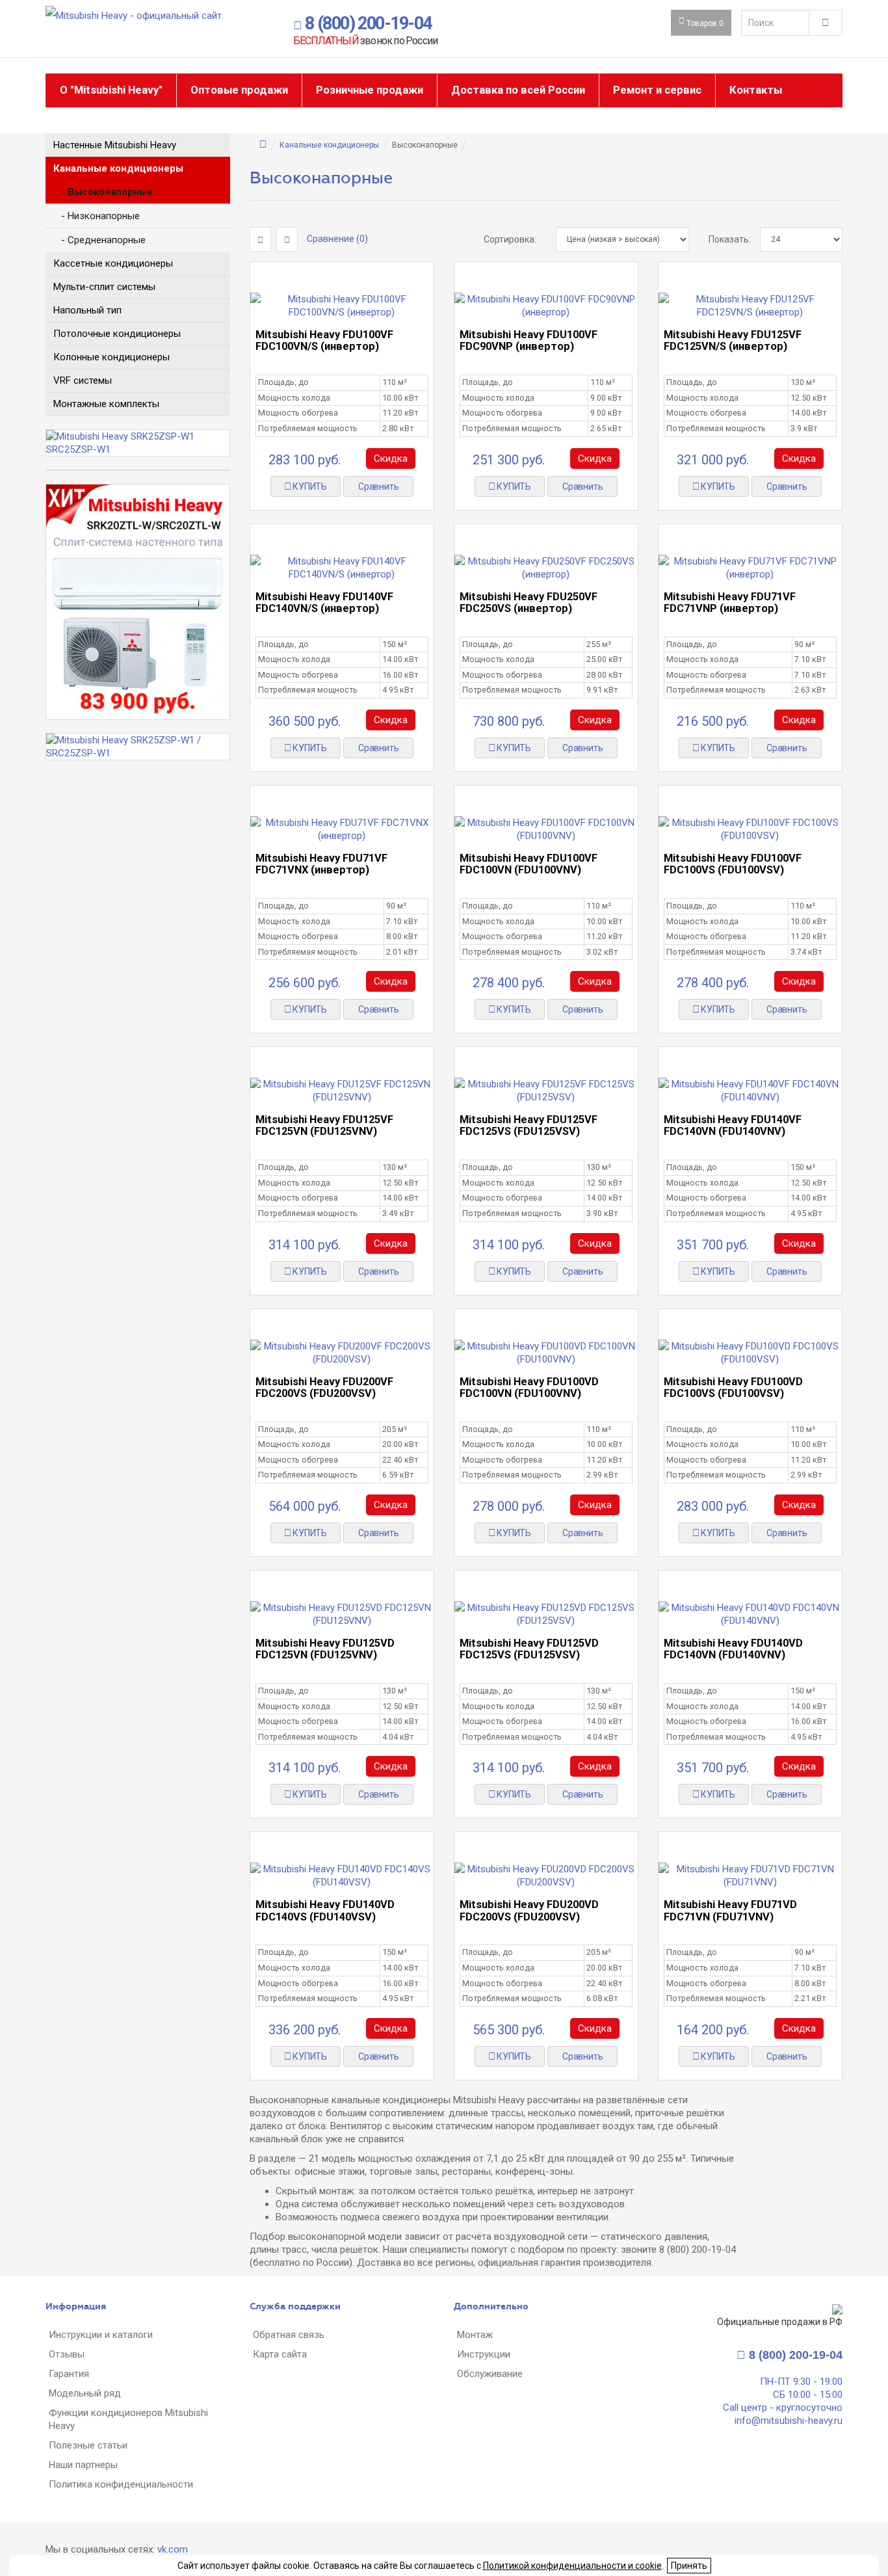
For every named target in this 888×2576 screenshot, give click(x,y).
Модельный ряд (85, 2393)
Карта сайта (280, 2354)
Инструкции (484, 2354)
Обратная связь (289, 2335)
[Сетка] (260, 239)
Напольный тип (87, 310)
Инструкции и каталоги (101, 2335)
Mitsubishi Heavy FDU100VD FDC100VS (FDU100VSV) (733, 1388)
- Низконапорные (97, 216)
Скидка (391, 458)
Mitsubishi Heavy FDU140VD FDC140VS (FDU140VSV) (325, 1910)
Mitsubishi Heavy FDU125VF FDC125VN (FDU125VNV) (324, 1125)
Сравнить (378, 486)
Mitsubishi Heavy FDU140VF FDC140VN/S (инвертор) (324, 603)
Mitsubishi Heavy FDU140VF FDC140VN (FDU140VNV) (733, 1125)
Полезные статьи (88, 2445)
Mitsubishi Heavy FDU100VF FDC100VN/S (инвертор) (324, 340)
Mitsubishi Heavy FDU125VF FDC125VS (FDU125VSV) (529, 1125)
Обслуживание (490, 2374)
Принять (689, 2566)
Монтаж (475, 2335)
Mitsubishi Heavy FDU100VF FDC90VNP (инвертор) (529, 340)
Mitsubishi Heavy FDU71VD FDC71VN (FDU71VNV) (730, 1910)
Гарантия (69, 2374)
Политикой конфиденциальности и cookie (572, 2566)
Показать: (724, 239)
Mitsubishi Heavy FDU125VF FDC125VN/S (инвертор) (733, 340)
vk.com (173, 2549)
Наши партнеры (83, 2465)
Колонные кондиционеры (111, 357)
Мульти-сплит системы (104, 287)
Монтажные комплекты (106, 404)
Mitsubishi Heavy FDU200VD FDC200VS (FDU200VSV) (529, 1910)
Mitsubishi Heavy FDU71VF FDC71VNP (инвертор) (730, 603)
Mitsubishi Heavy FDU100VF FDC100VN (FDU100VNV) (529, 864)
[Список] (287, 239)
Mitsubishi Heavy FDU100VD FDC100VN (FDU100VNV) (529, 1388)
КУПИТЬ (309, 486)
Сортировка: (510, 239)
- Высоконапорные (103, 192)
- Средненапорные (99, 240)
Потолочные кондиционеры (117, 334)
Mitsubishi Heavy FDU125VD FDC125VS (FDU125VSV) (529, 1649)
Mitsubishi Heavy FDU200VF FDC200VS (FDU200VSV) (324, 1388)
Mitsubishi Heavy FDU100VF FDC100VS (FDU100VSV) (733, 864)
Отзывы (67, 2354)
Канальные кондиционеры (118, 168)
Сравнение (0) (337, 239)
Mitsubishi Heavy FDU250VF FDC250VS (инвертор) (529, 603)
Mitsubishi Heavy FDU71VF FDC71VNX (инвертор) (321, 864)
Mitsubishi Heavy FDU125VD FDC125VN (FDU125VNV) (325, 1649)
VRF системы (83, 380)
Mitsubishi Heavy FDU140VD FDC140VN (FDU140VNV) (733, 1649)
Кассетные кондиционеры (113, 263)
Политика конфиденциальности (121, 2484)
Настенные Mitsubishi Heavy (115, 145)
